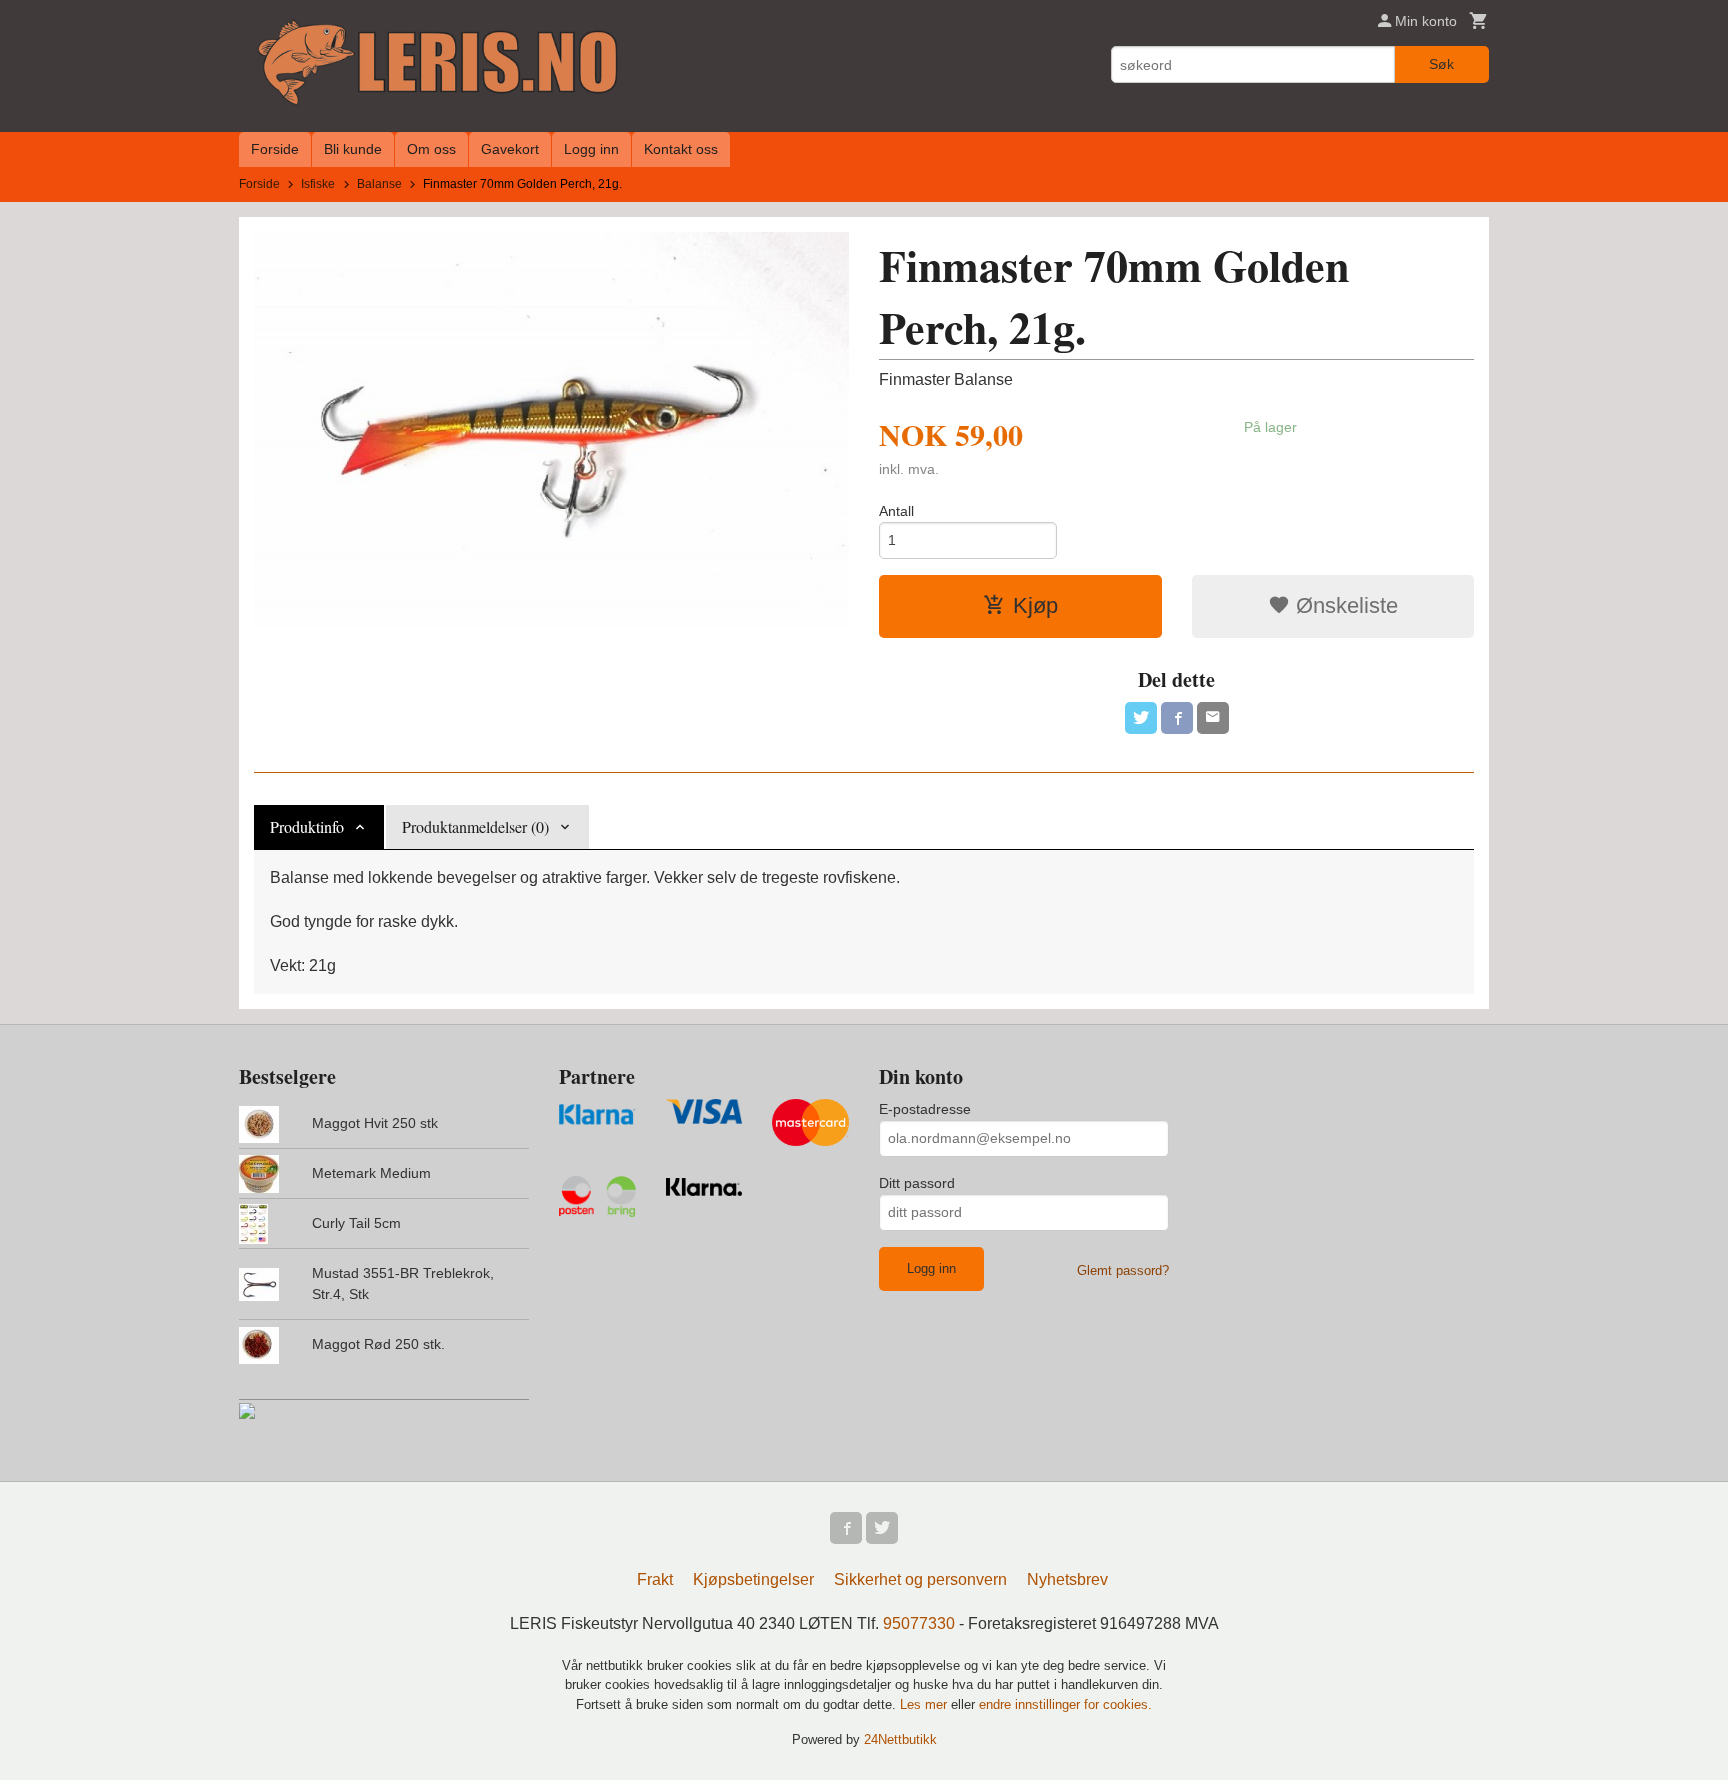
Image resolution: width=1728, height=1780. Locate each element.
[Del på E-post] (1213, 718)
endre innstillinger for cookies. (1065, 1704)
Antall (896, 511)
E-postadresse (925, 1109)
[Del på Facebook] (1177, 718)
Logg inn (591, 149)
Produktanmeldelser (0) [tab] (475, 826)
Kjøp (1035, 605)
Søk (1441, 64)
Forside (275, 149)
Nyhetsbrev (1067, 1579)
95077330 (919, 1623)
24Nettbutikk (900, 1739)
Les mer (925, 1704)
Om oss (431, 149)
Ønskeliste (1344, 605)
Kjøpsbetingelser (753, 1579)
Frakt (655, 1579)
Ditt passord (917, 1183)
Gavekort (510, 149)
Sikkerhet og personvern (920, 1579)
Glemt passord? (1123, 1270)
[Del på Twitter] (1141, 718)
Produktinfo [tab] (307, 826)
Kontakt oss (681, 149)
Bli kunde (353, 149)
